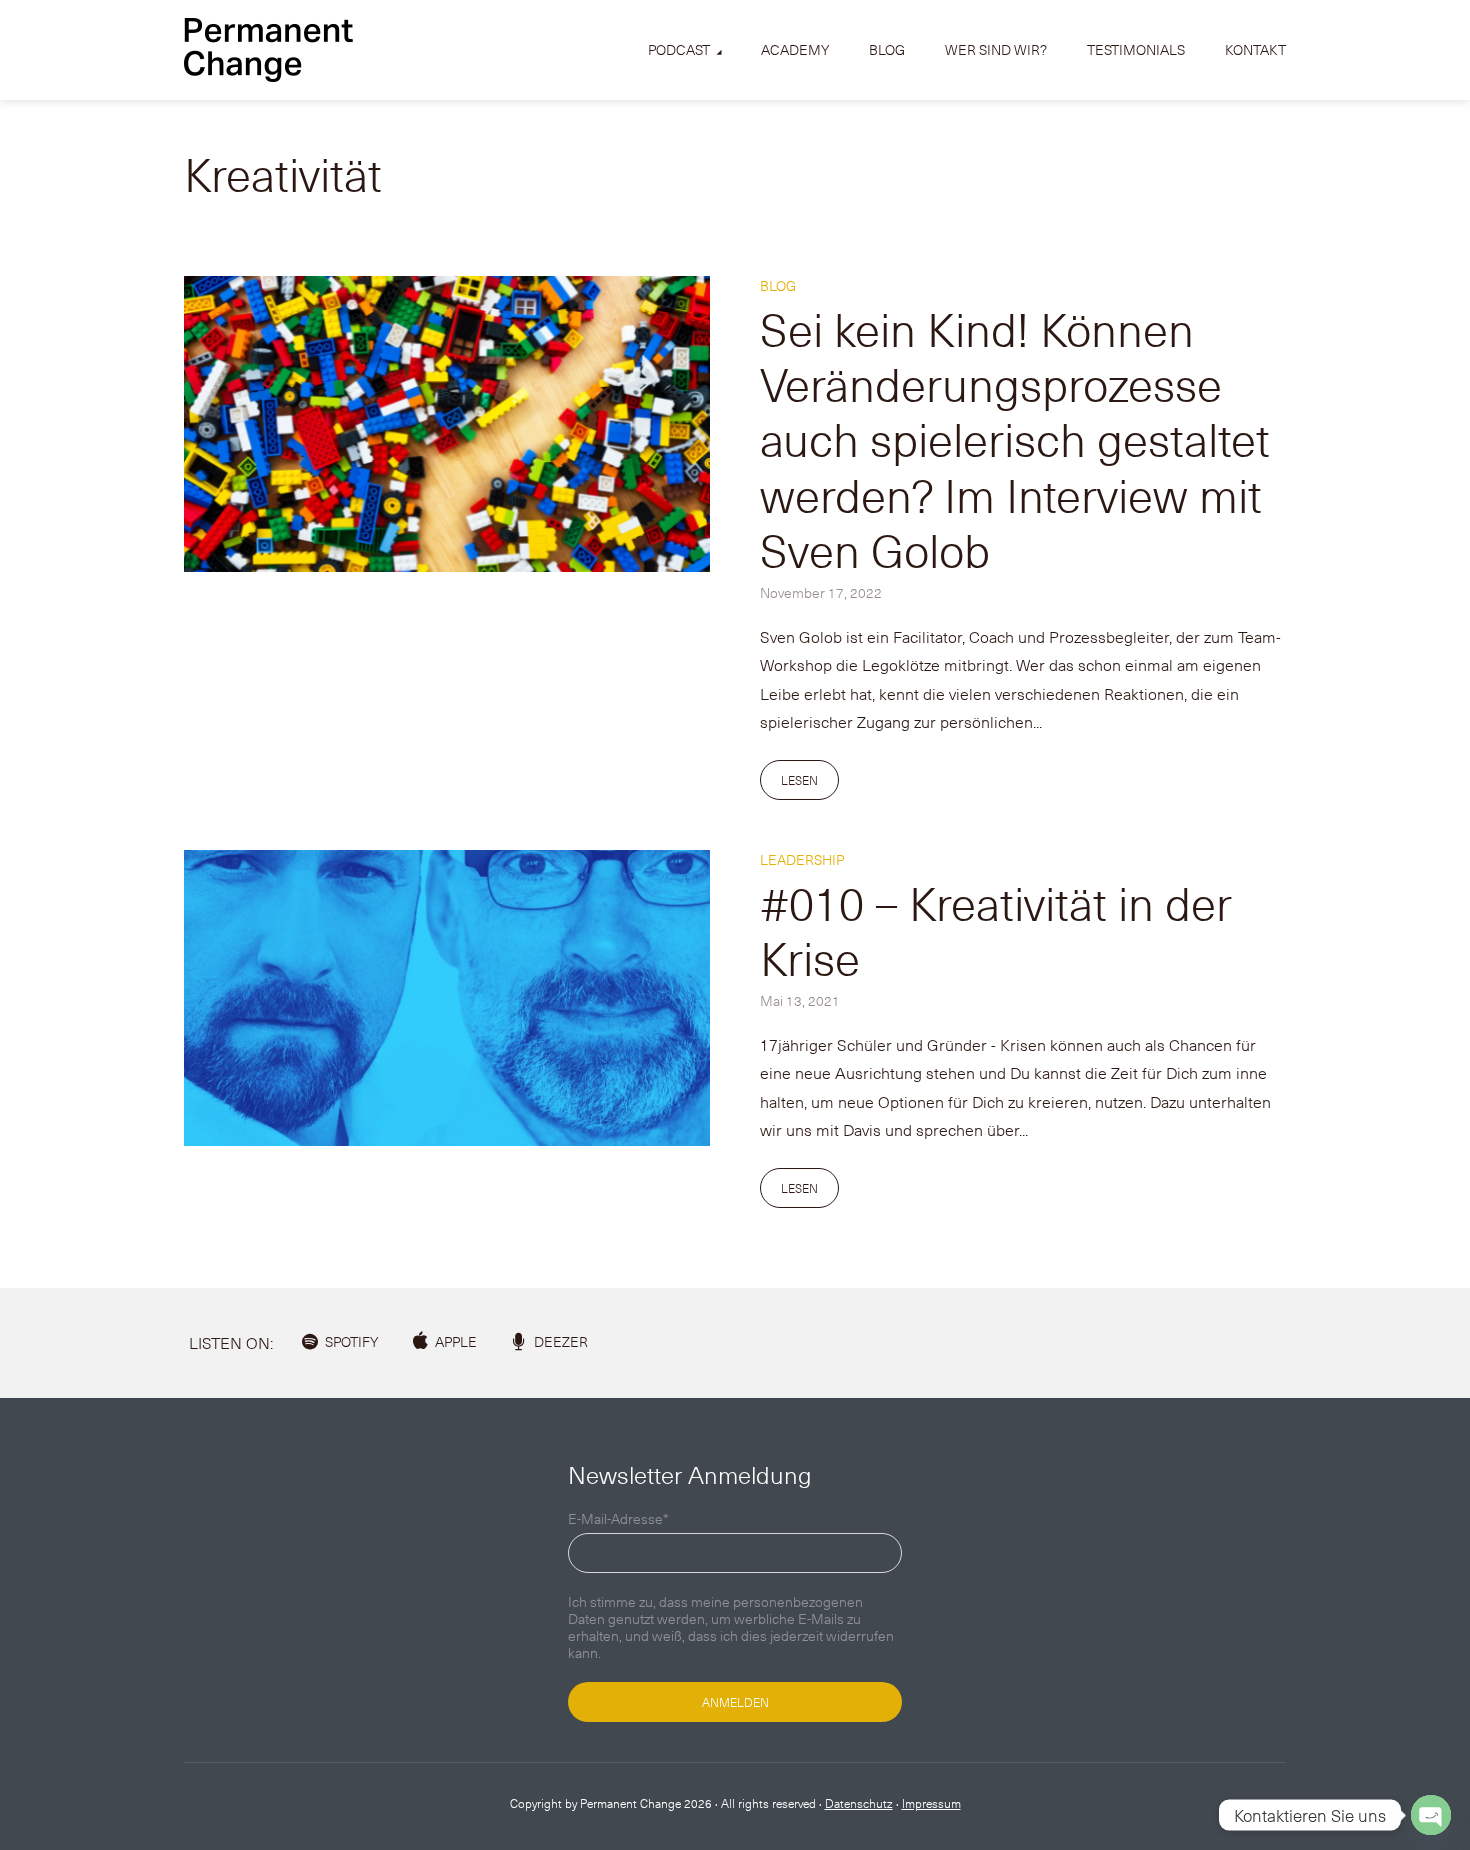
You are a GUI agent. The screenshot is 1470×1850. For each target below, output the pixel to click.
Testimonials (1136, 49)
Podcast (679, 49)
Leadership (802, 859)
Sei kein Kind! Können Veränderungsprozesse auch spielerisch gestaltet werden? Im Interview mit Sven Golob (1015, 438)
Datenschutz (859, 1803)
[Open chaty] (1431, 1815)
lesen (799, 780)
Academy (795, 49)
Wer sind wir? (996, 49)
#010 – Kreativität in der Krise (996, 929)
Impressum (931, 1803)
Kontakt (1255, 49)
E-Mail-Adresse (618, 1519)
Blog (887, 49)
